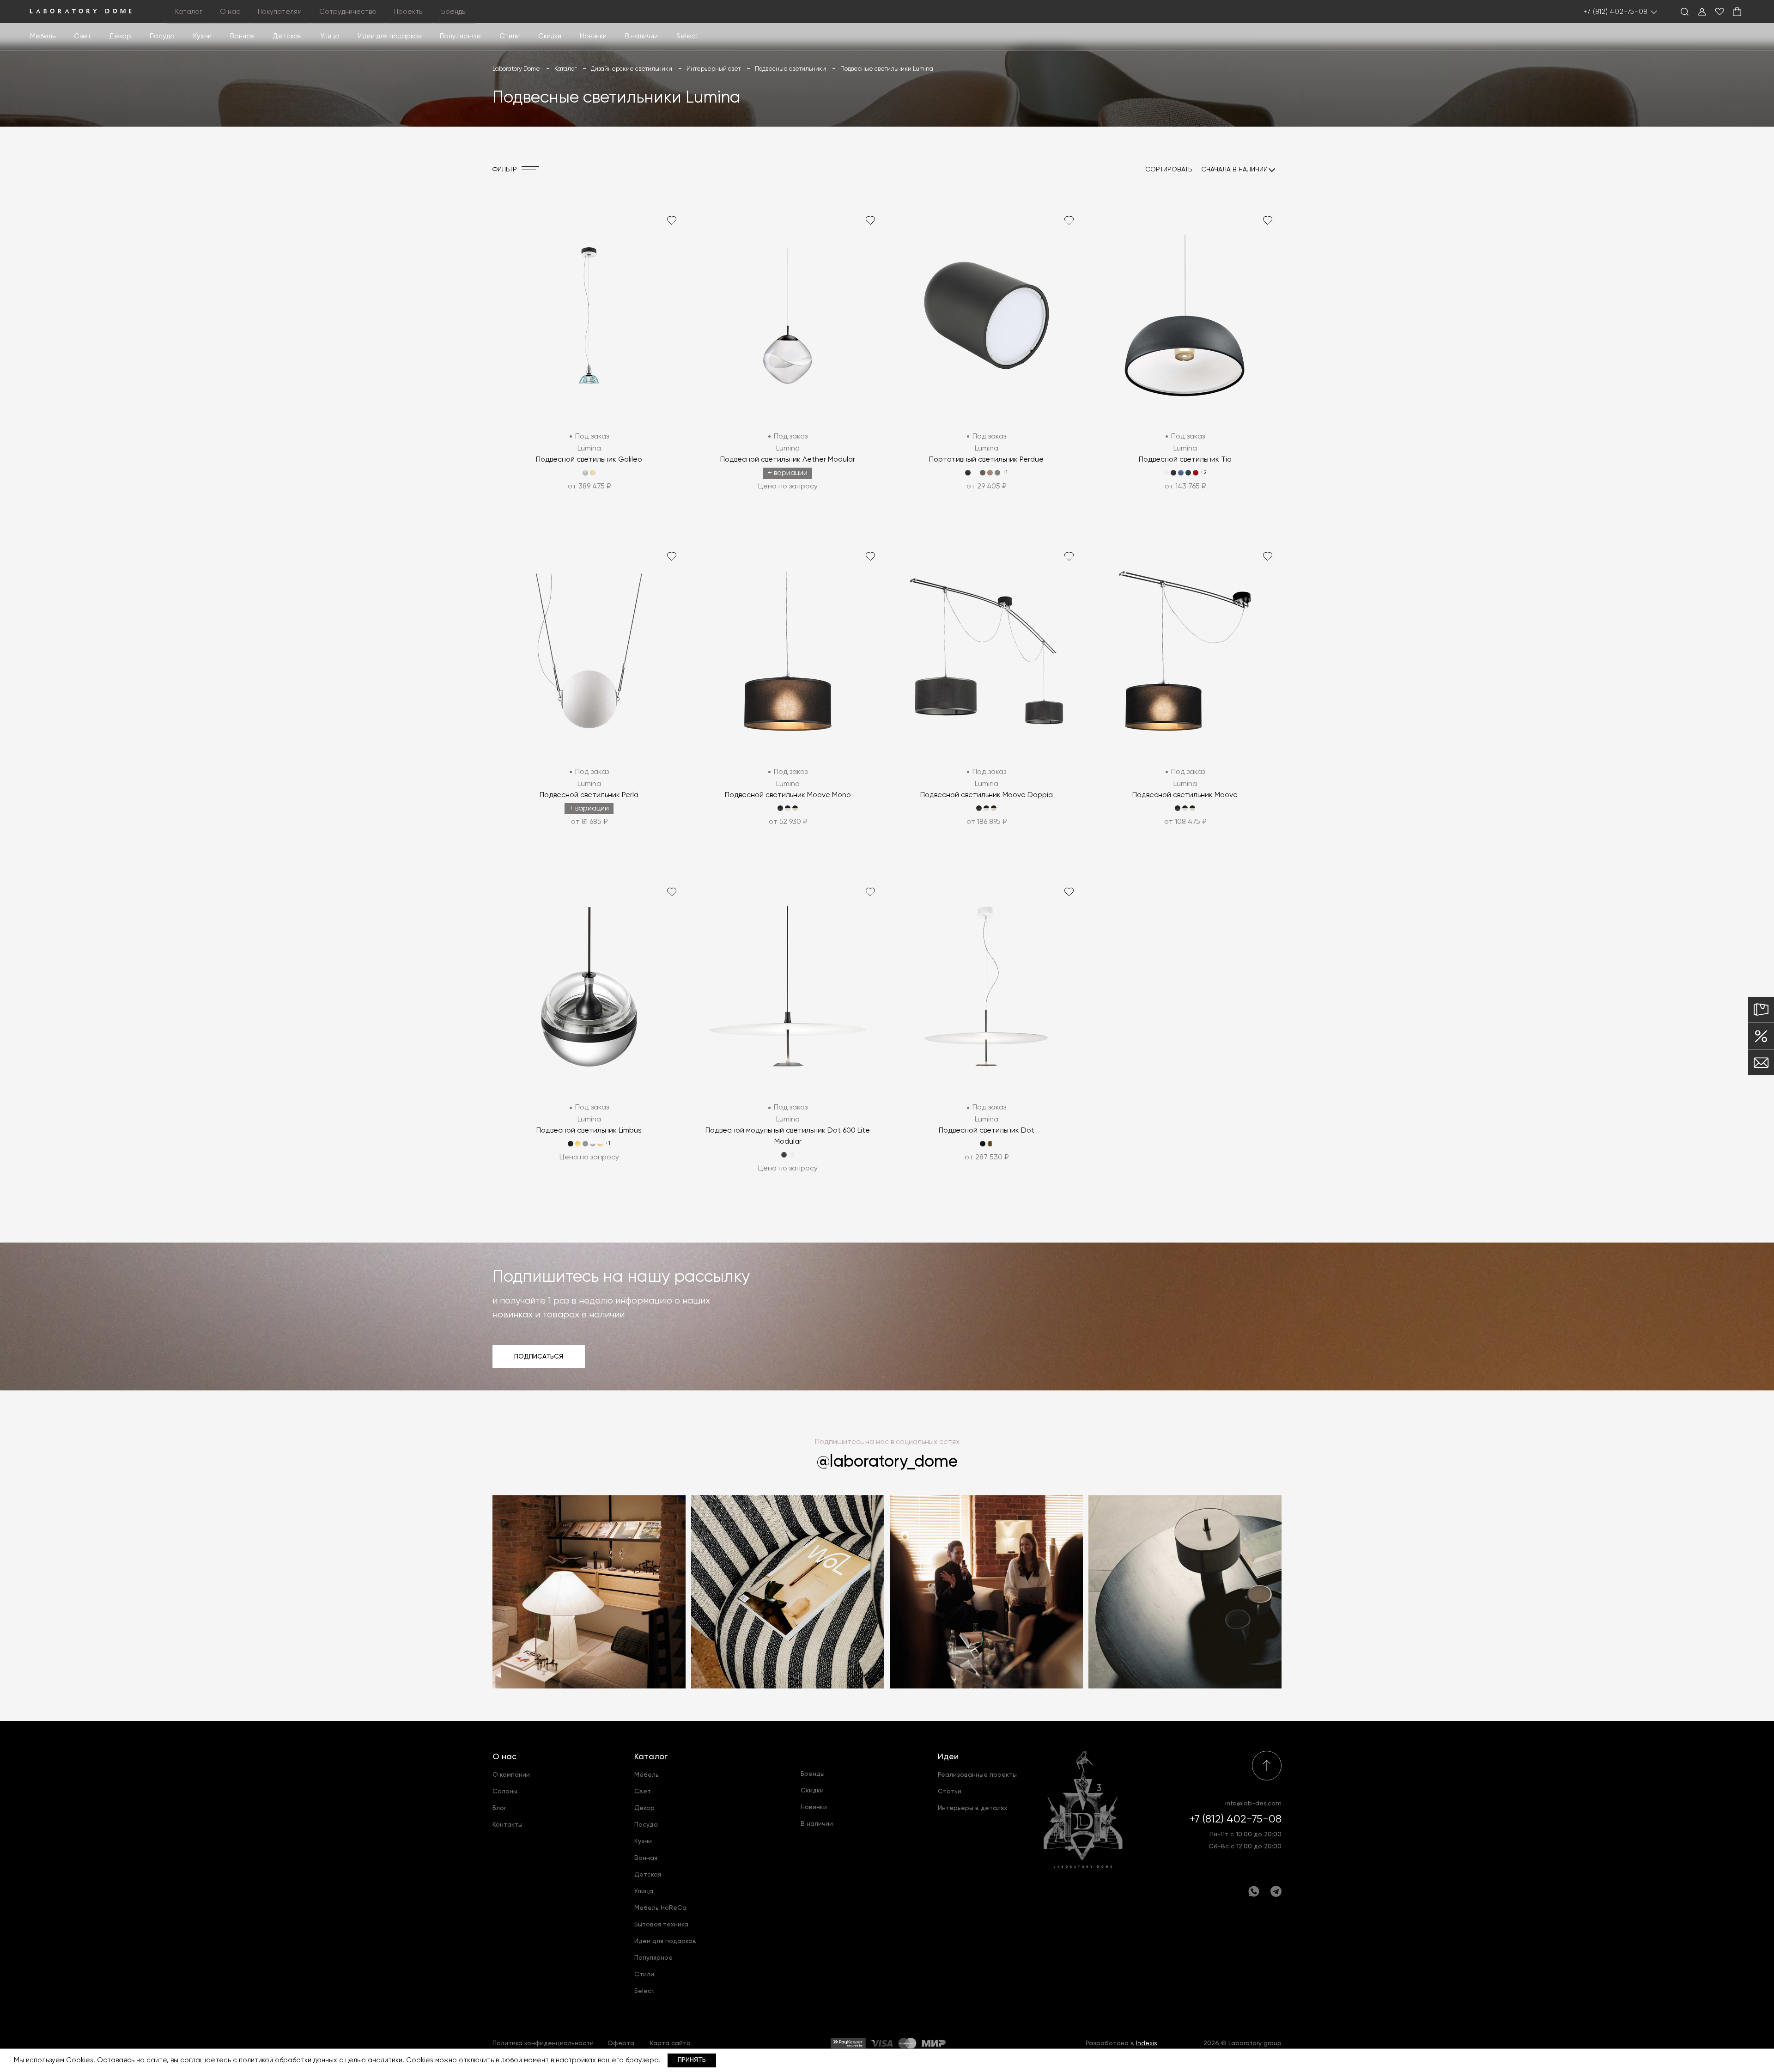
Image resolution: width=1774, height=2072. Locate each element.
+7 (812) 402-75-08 (1616, 12)
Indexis (1147, 2043)
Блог (500, 1808)
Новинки (593, 36)
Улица (330, 36)
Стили (644, 1974)
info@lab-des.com (1253, 1804)
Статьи (950, 1792)
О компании (511, 1775)
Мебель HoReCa (660, 1908)
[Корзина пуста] (1737, 12)
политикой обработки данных (288, 2060)
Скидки (550, 36)
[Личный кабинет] (1702, 12)
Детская (287, 36)
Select (687, 36)
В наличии (641, 36)
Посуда (162, 36)
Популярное (653, 1958)
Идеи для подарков (390, 36)
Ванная (242, 36)
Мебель (43, 36)
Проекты (409, 12)
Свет (82, 36)
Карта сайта (670, 2043)
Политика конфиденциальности (543, 2043)
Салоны (505, 1792)
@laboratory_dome (887, 1462)
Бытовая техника (661, 1925)
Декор (120, 36)
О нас (504, 1757)
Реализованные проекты (977, 1775)
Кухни (202, 36)
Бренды (454, 12)
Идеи (948, 1757)
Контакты (507, 1825)
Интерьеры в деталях (972, 1808)
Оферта (621, 2043)
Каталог (651, 1757)
